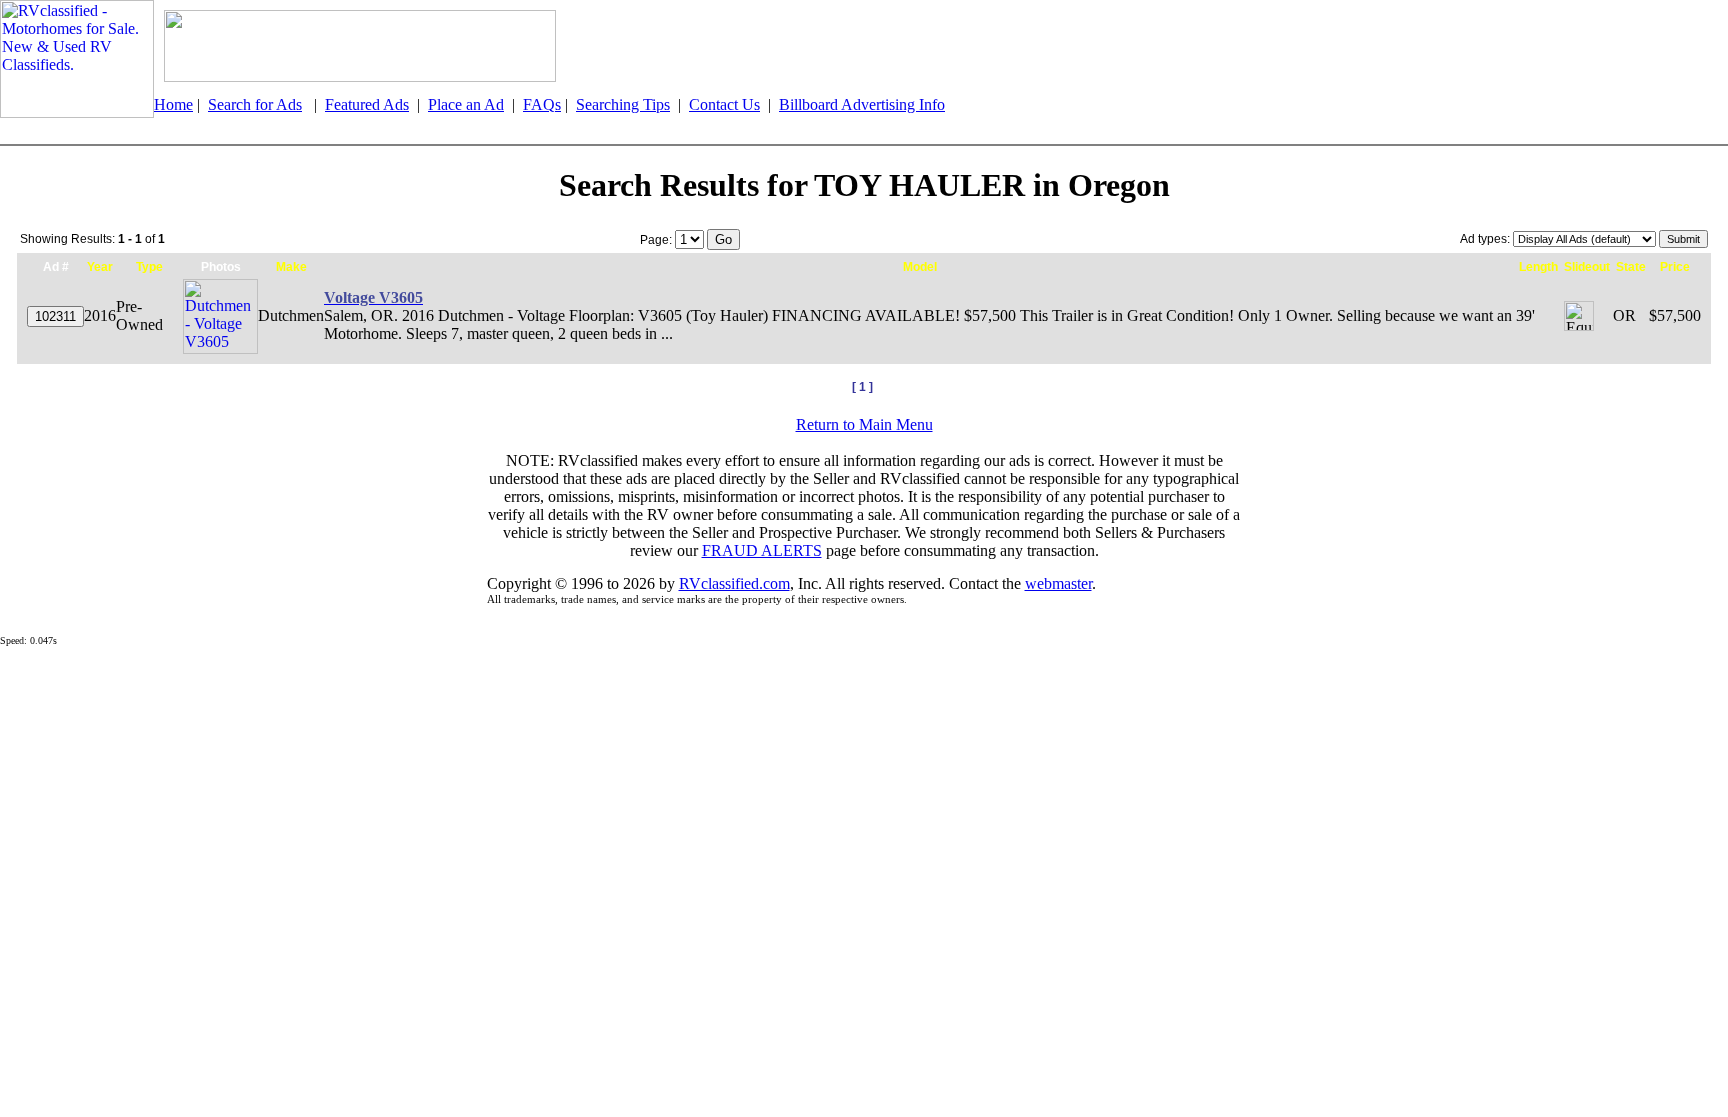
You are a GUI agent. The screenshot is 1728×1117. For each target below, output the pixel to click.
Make (291, 267)
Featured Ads (367, 104)
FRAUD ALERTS (762, 550)
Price (1675, 267)
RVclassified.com (734, 583)
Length (1538, 267)
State (1631, 267)
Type (149, 267)
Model (920, 267)
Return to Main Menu (864, 424)
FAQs (542, 104)
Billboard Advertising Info (862, 104)
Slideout (1587, 267)
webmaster (1058, 583)
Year (100, 267)
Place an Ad (466, 104)
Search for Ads (255, 104)
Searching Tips (623, 104)
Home (173, 104)
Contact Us (724, 104)
